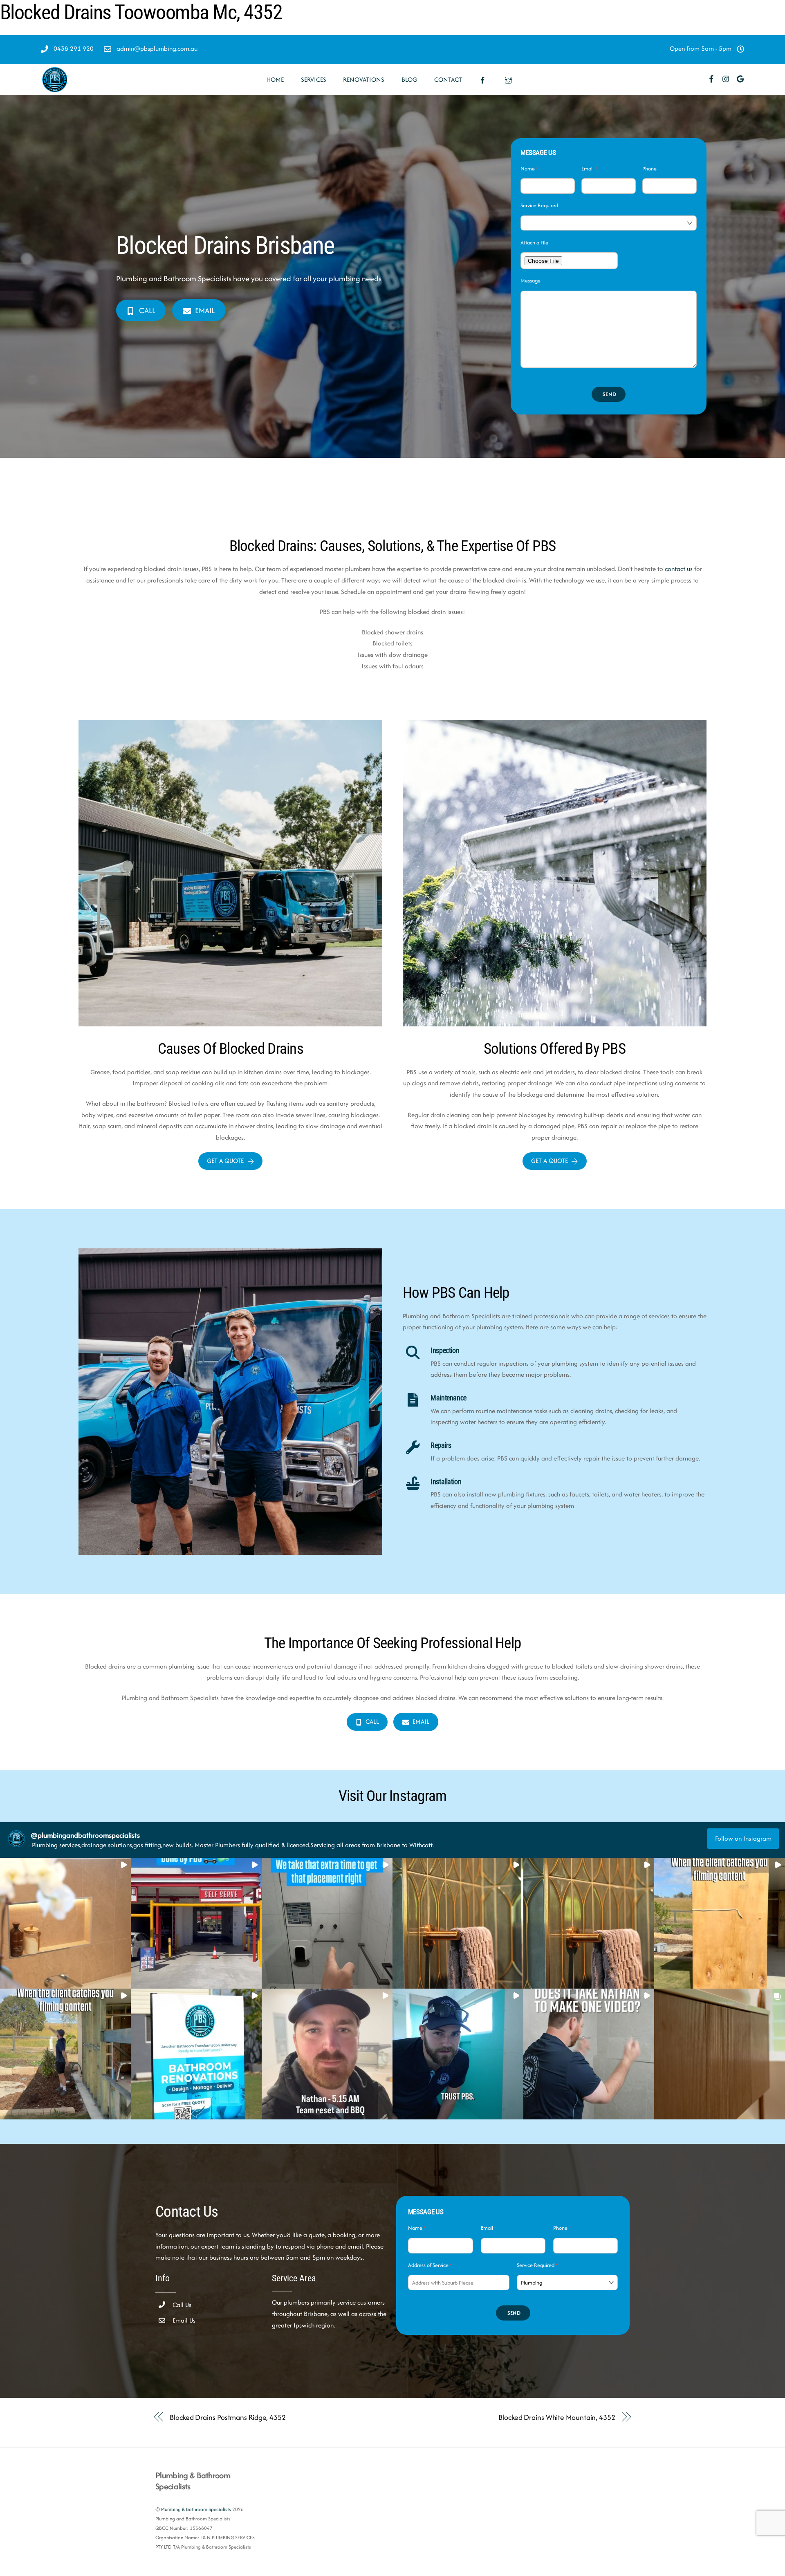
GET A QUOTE (225, 1161)
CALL (147, 310)
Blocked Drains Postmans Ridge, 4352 (228, 2417)
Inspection (445, 1351)
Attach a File (534, 243)
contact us (679, 569)
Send (610, 394)
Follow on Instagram (743, 1838)
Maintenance (449, 1398)
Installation (446, 1482)
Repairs (441, 1445)
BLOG (409, 80)
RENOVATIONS (364, 80)
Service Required (539, 205)
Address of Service (430, 2265)
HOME (275, 80)
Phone (649, 169)
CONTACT (448, 80)
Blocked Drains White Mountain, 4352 (557, 2417)
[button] (65, 1923)
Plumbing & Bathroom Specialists (196, 2509)
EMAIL (205, 310)
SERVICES (314, 80)
